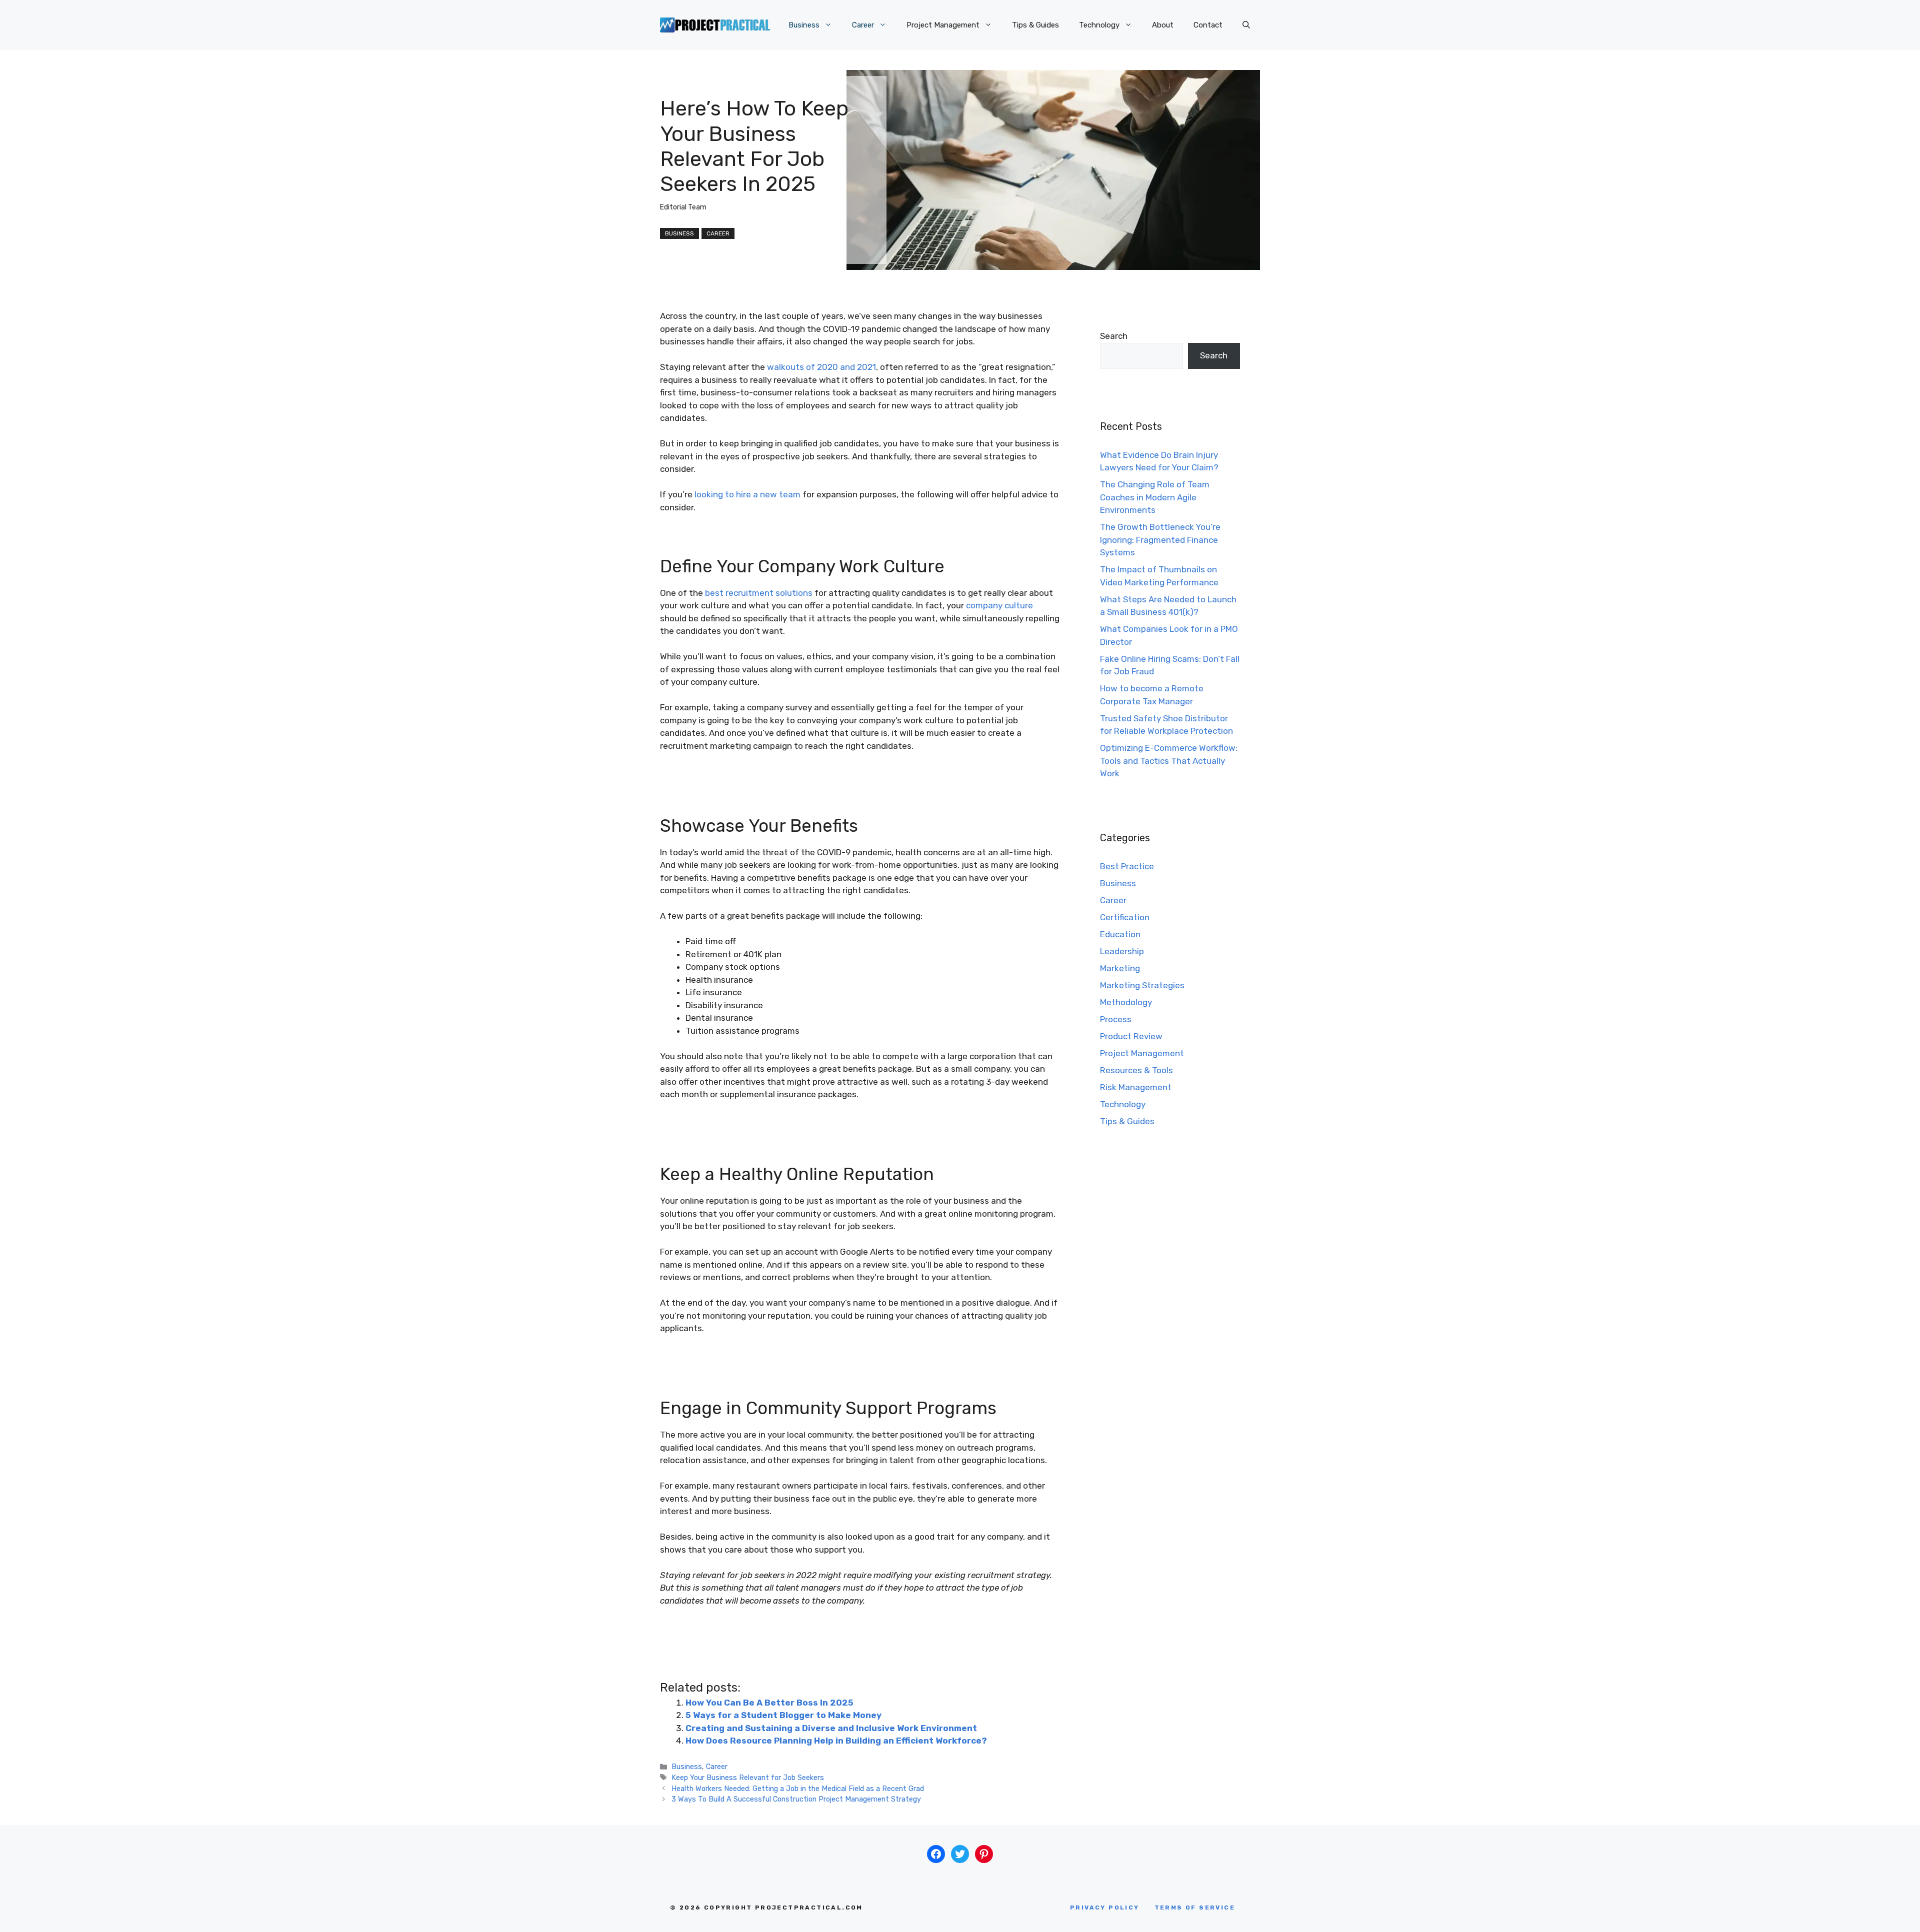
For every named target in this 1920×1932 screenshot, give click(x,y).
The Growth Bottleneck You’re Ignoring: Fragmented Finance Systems (1160, 540)
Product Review (1131, 1036)
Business (804, 25)
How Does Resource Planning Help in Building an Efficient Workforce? (838, 1741)
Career (863, 25)
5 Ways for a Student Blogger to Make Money (783, 1715)
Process (1116, 1019)
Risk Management (1136, 1087)
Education (1120, 934)
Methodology (1126, 1002)
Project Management (943, 25)
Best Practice (1127, 866)
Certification (1125, 917)
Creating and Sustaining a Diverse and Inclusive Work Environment (831, 1728)
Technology (1099, 25)
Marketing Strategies (1142, 985)
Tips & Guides (1035, 25)
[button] (1246, 25)
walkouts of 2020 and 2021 (821, 367)
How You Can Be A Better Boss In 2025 (769, 1703)
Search (1114, 336)
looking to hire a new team (747, 494)
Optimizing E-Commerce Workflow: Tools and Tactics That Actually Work (1169, 761)
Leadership (1122, 951)
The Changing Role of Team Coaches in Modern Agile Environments (1155, 497)
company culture (999, 605)
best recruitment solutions (759, 593)
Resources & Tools (1136, 1070)
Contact (1208, 25)
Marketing (1120, 968)
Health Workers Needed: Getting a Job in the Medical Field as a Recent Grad (798, 1789)
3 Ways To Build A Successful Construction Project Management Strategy (796, 1799)
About (1163, 25)
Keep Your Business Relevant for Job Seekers (748, 1778)
